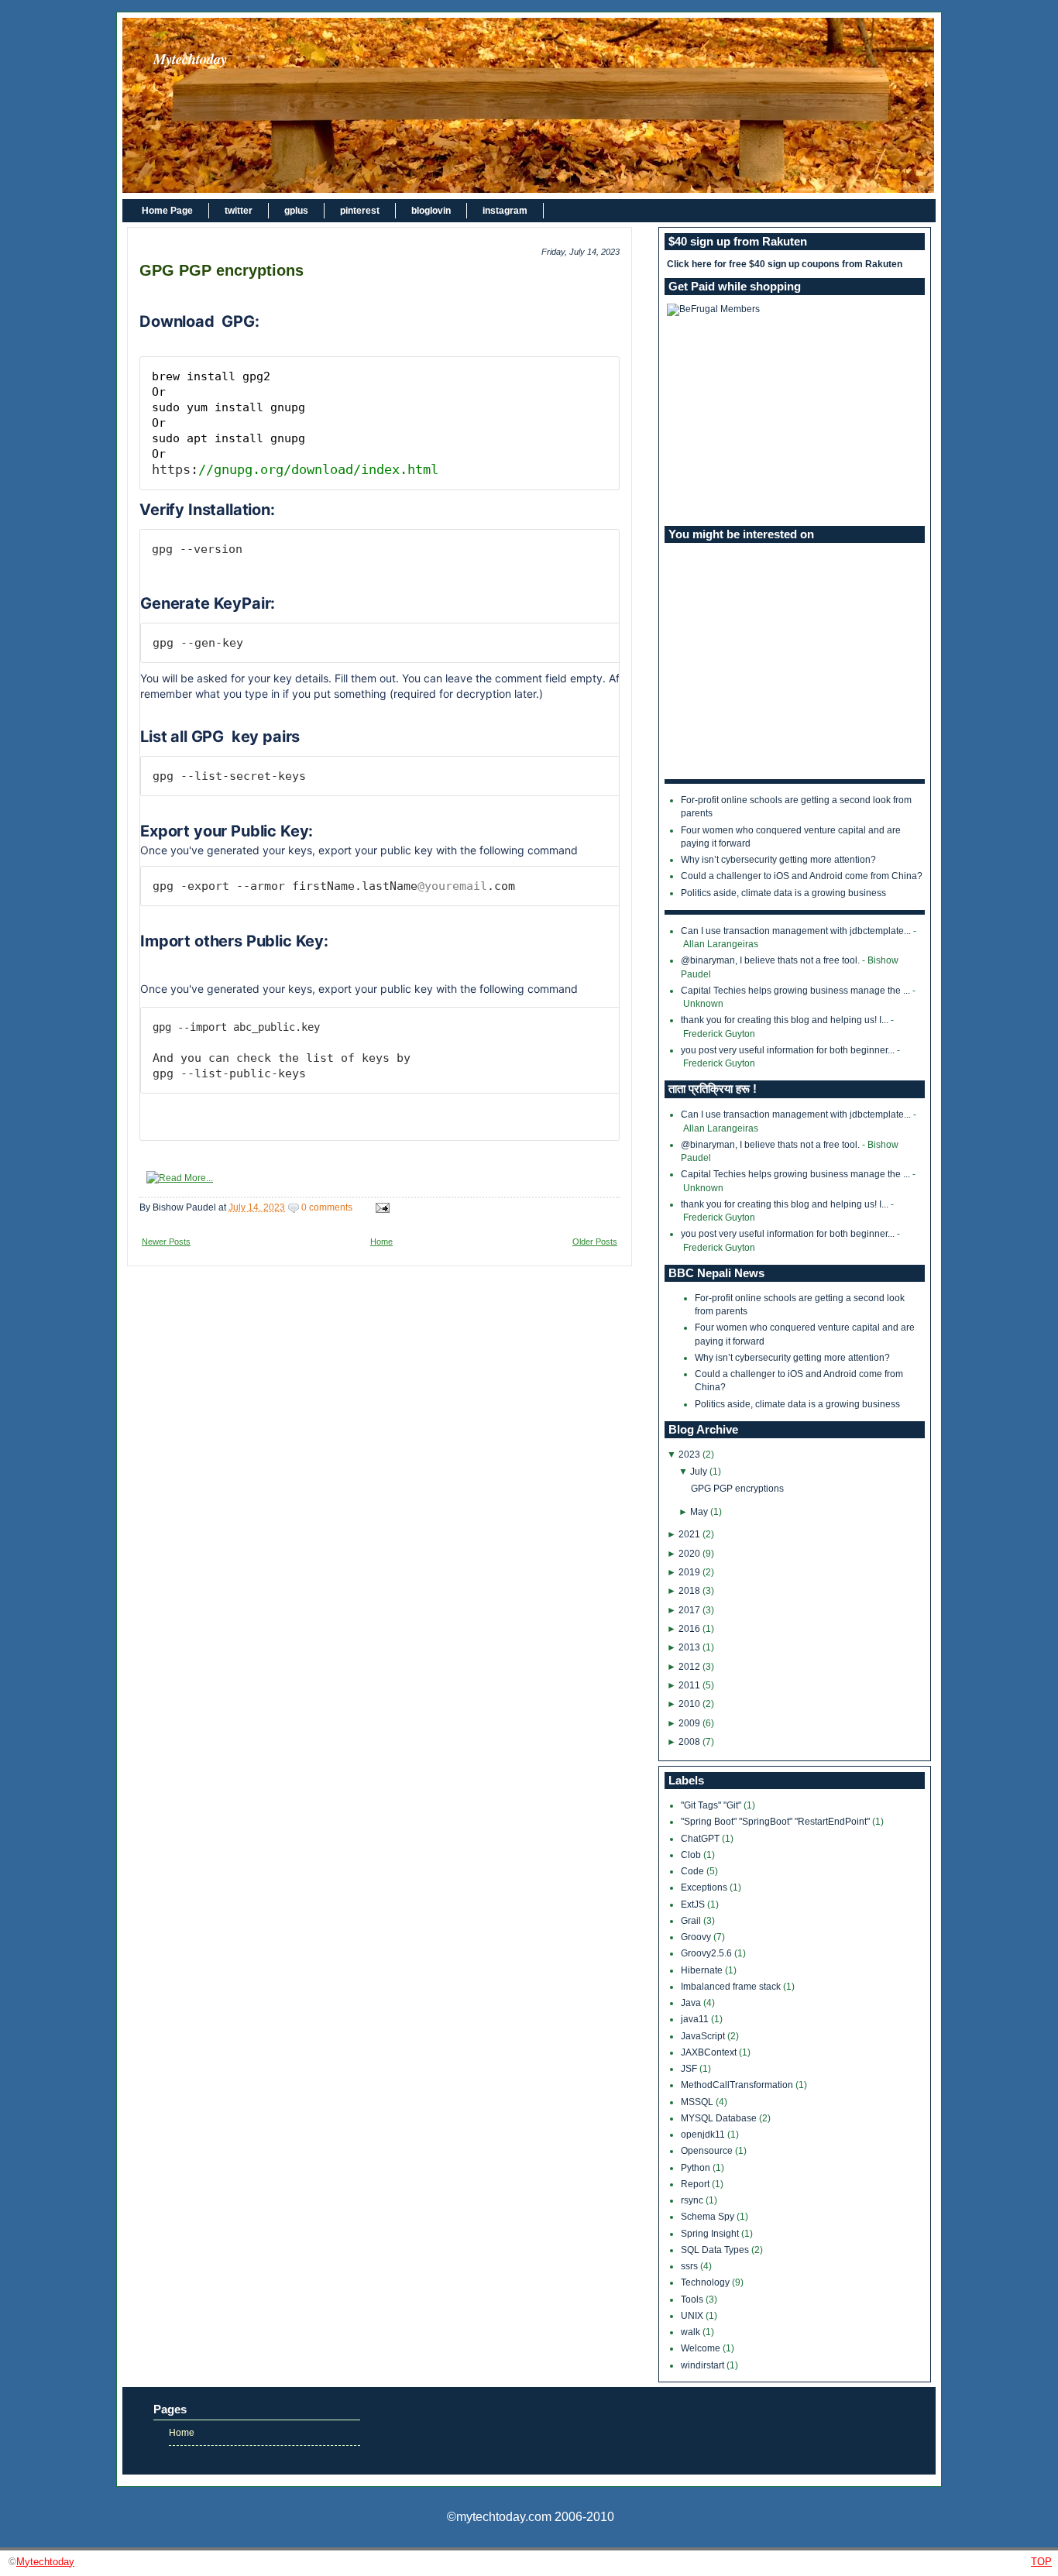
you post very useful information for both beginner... (788, 1050)
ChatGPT (701, 1839)
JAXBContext (710, 2052)
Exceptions (705, 1887)
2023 (689, 1455)
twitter (239, 211)
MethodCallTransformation (738, 2085)
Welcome (702, 2348)
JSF (690, 2069)
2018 (689, 1591)
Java (692, 2003)
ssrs (690, 2266)
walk (692, 2332)
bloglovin (431, 211)
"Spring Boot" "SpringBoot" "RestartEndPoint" (776, 1822)
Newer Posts (166, 1242)
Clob (692, 1855)
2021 (689, 1534)
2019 (689, 1572)
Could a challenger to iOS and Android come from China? (802, 876)
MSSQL (698, 2102)
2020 (689, 1554)
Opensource (708, 2151)
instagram (505, 211)
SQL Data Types (716, 2250)
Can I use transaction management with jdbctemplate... (796, 931)
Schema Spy (709, 2217)
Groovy (697, 1937)
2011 (689, 1685)
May (699, 1512)
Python (697, 2168)
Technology (706, 2282)
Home (381, 1242)
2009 (689, 1723)
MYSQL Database (720, 2118)
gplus (296, 211)
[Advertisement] (795, 421)
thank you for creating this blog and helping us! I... (785, 1020)
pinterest (360, 211)
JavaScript (704, 2036)
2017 (689, 1610)
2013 (689, 1647)
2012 (689, 1667)
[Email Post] (380, 1207)
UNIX (693, 2316)
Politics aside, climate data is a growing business (783, 893)
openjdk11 (704, 2135)
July (699, 1472)
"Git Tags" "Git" (712, 1805)
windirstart (704, 2365)
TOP (1041, 2562)
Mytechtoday (190, 59)
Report (696, 2184)
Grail (692, 1921)
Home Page (167, 211)
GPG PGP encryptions (222, 270)
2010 (689, 1704)
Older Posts (595, 1242)
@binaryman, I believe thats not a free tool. (770, 960)
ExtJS (694, 1905)
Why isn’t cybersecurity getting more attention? (778, 860)
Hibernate (703, 1970)
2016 (689, 1629)
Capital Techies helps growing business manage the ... (795, 991)
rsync (693, 2200)
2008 (689, 1742)
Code (694, 1871)
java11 (696, 2019)
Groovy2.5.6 (708, 1953)
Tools (693, 2300)
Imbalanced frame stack (732, 1987)
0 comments (327, 1207)
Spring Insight (711, 2234)
